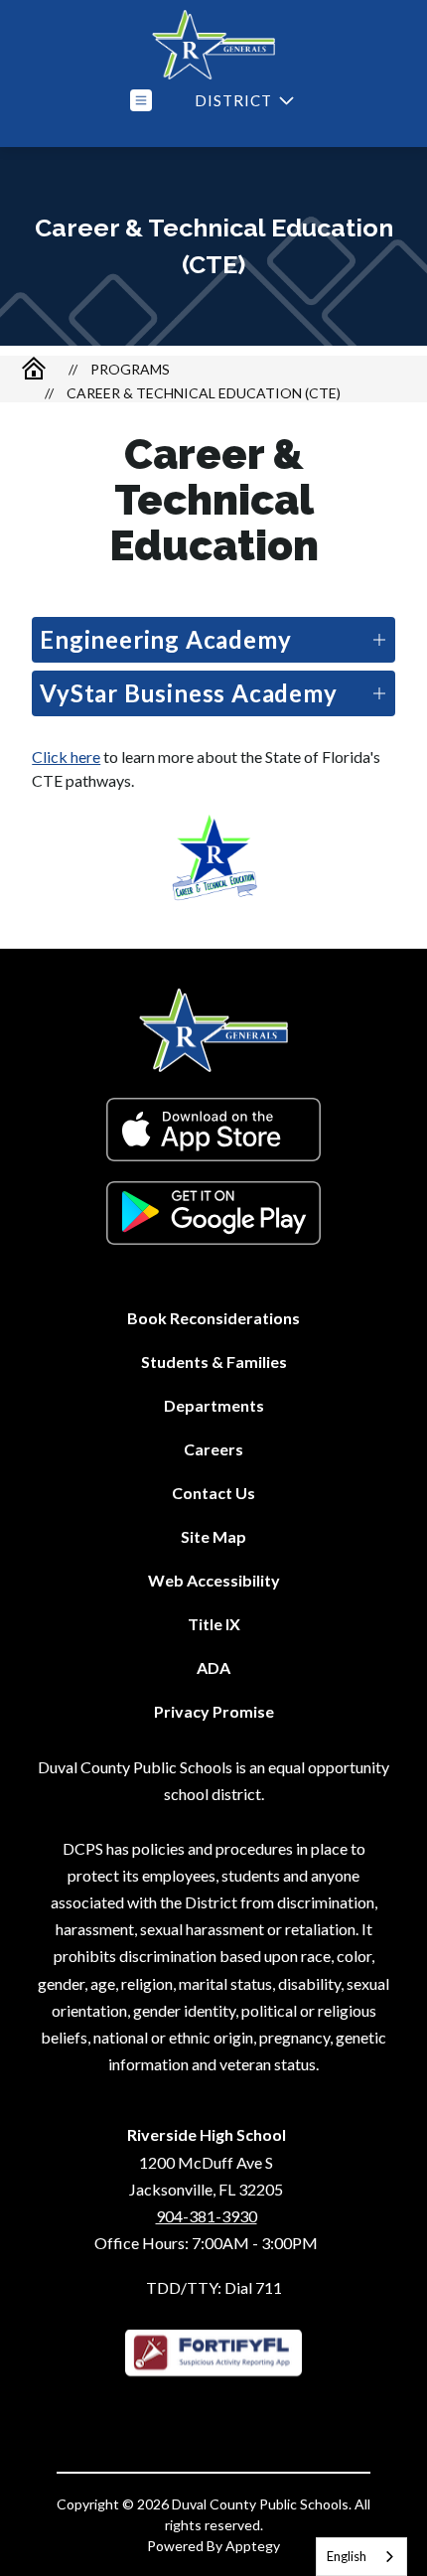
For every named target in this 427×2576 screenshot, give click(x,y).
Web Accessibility (214, 1580)
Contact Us (213, 1493)
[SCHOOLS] (242, 101)
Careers (213, 1449)
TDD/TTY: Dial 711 (214, 2287)
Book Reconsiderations (213, 1318)
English (347, 2556)
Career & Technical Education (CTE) (204, 393)
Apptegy (253, 2546)
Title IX (214, 1624)
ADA (213, 1667)
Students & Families (214, 1362)
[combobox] (361, 2557)
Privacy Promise (214, 1711)
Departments (214, 1405)
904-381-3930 (207, 2216)
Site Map (213, 1536)
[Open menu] (141, 100)
